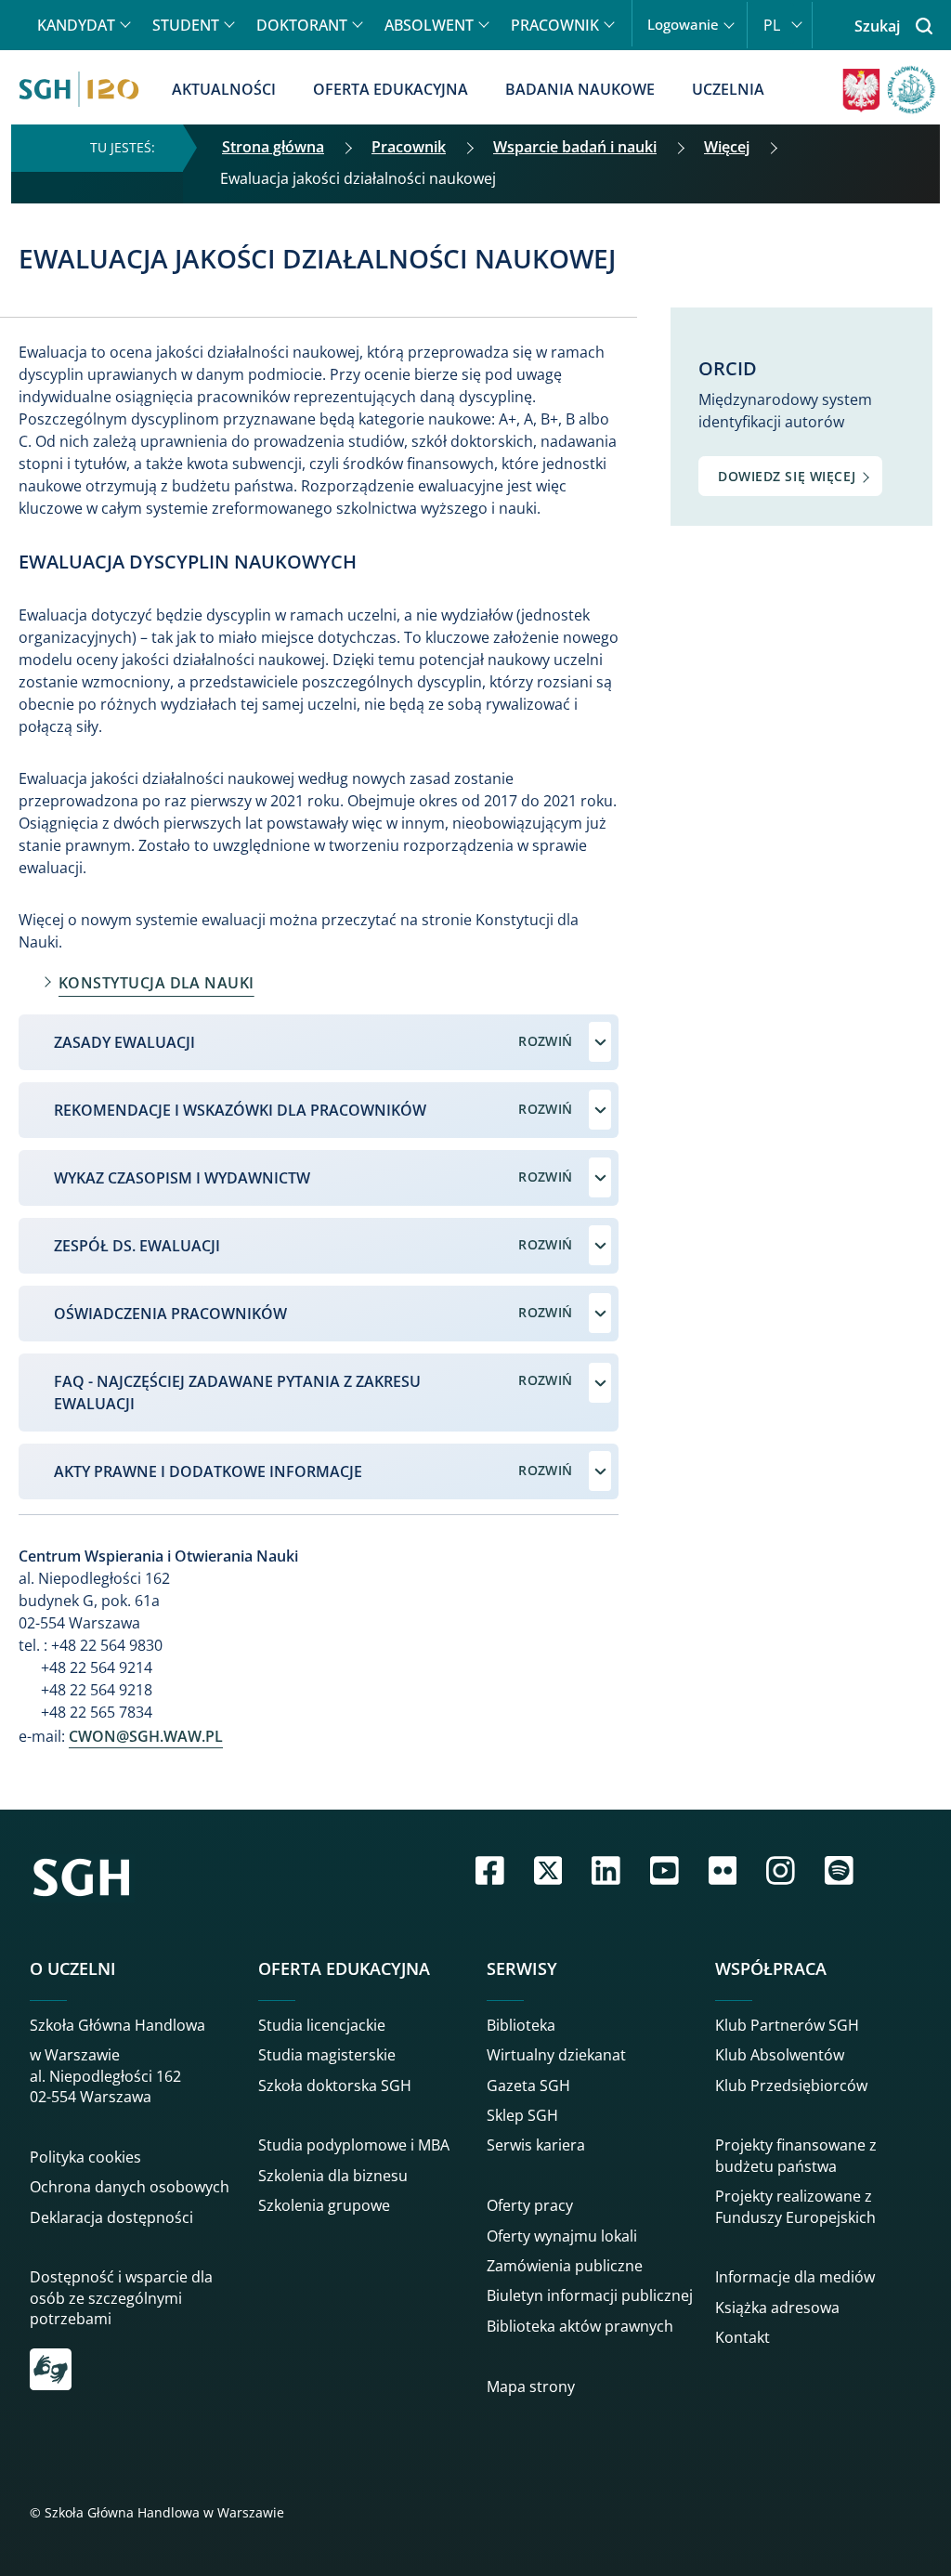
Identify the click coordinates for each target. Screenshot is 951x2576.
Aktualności (224, 89)
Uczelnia (728, 89)
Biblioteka (521, 2025)
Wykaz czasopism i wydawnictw (182, 1178)
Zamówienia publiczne (565, 2266)
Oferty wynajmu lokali (562, 2236)
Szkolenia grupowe (324, 2205)
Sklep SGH (522, 2115)
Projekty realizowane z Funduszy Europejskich (795, 2206)
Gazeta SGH (528, 2086)
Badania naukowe (580, 89)
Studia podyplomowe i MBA (354, 2145)
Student (186, 25)
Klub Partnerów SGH (787, 2025)
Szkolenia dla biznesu (333, 2176)
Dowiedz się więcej (787, 476)
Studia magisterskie (327, 2055)
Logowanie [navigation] (683, 25)
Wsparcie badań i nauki (575, 147)
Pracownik (555, 25)
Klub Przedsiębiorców (791, 2086)
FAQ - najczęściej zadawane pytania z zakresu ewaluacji (237, 1393)
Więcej (727, 147)
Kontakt (743, 2337)
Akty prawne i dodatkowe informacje (208, 1471)
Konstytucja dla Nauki (156, 983)
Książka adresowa (777, 2308)
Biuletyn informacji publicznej (590, 2295)
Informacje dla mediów (795, 2277)
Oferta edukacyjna (391, 89)
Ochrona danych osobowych (130, 2187)
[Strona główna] (79, 89)
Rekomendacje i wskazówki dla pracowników (240, 1110)
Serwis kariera (536, 2145)
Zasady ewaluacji (124, 1042)
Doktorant (302, 25)
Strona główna (273, 147)
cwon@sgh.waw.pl (146, 1736)
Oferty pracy (530, 2205)
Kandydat (76, 25)
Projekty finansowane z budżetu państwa (796, 2155)
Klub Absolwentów (780, 2055)
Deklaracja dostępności (111, 2217)
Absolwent (429, 25)
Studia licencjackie (322, 2025)
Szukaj (877, 26)
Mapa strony (531, 2386)
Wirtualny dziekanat (556, 2055)
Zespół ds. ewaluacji (137, 1246)
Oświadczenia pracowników (170, 1314)
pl (772, 25)
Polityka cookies (85, 2157)
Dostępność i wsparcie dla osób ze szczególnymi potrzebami (121, 2298)
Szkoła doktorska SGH (335, 2086)
